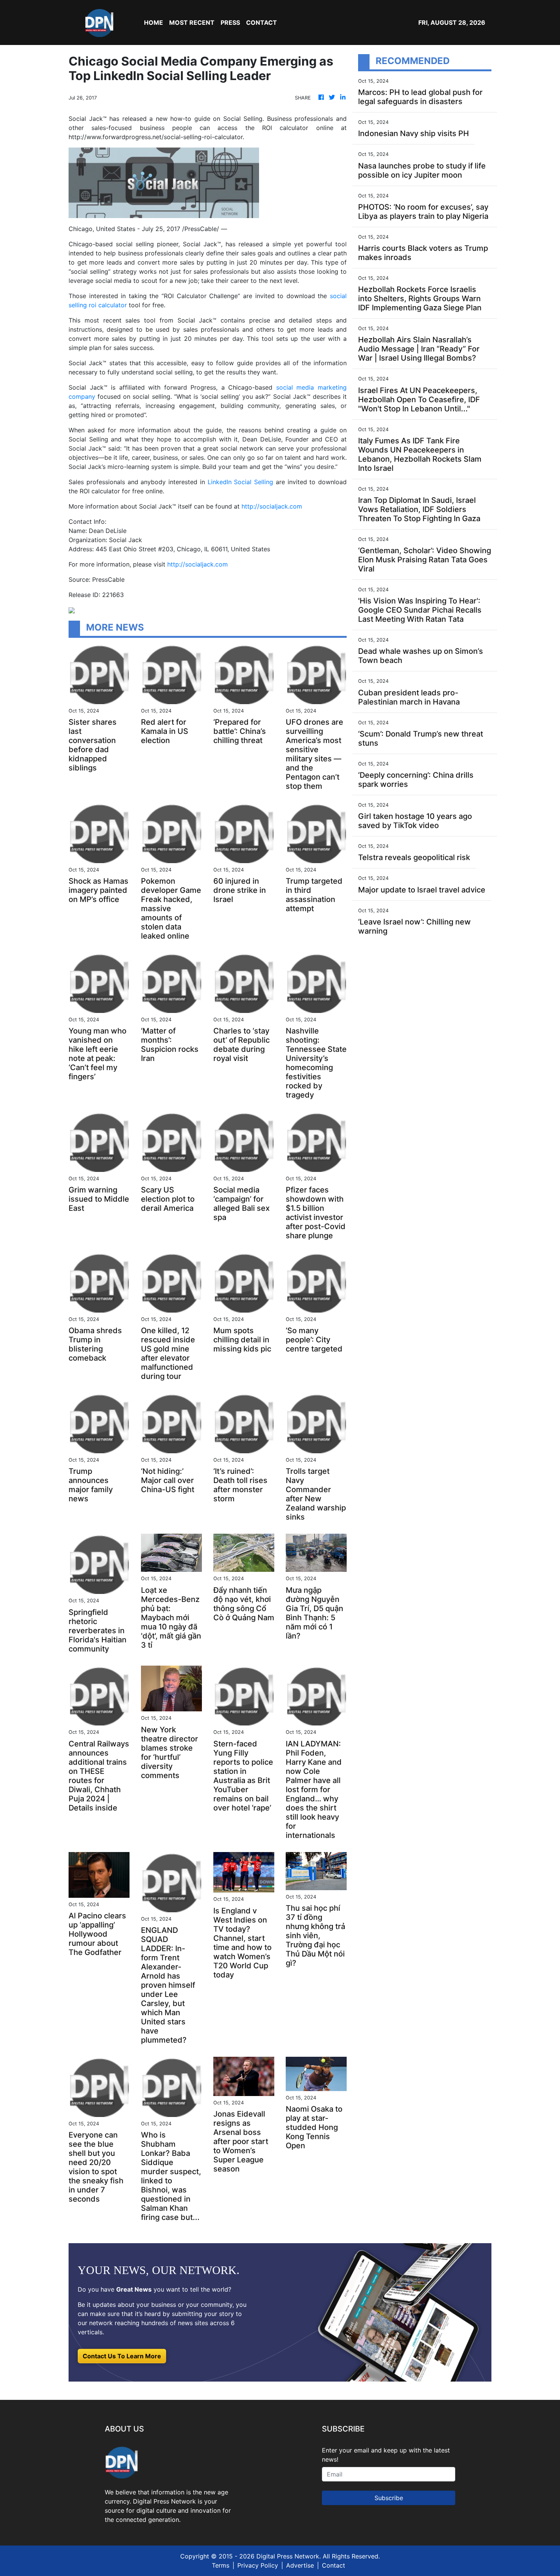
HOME (154, 22)
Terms (221, 2565)
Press (230, 22)
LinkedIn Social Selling (241, 482)
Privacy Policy (258, 2565)
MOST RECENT (192, 22)
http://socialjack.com (272, 506)
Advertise (300, 2565)
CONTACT (262, 22)
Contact (334, 2565)
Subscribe (389, 2498)
